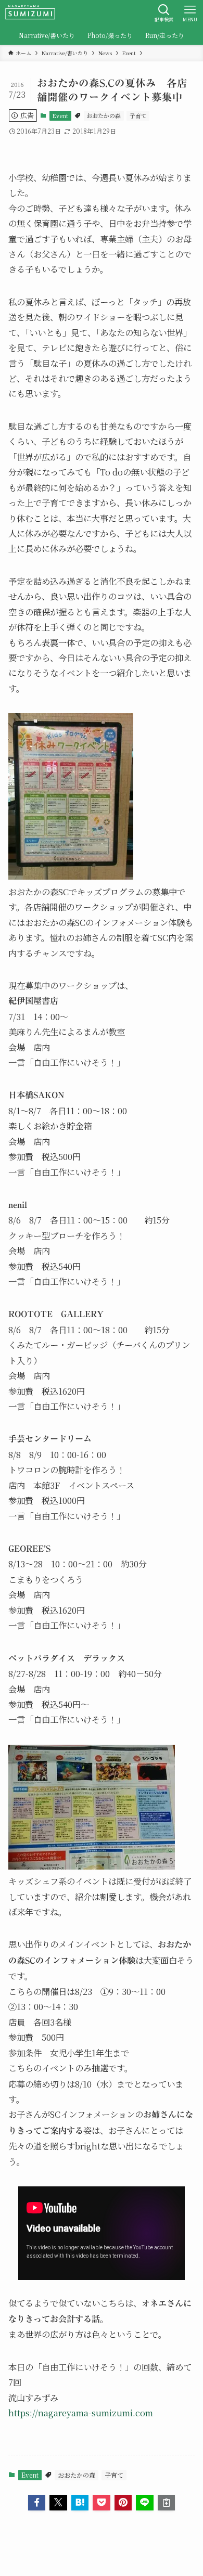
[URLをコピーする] (167, 2503)
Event (60, 115)
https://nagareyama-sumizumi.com (81, 2413)
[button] (37, 2503)
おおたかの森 (104, 115)
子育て (138, 115)
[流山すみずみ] (30, 13)
